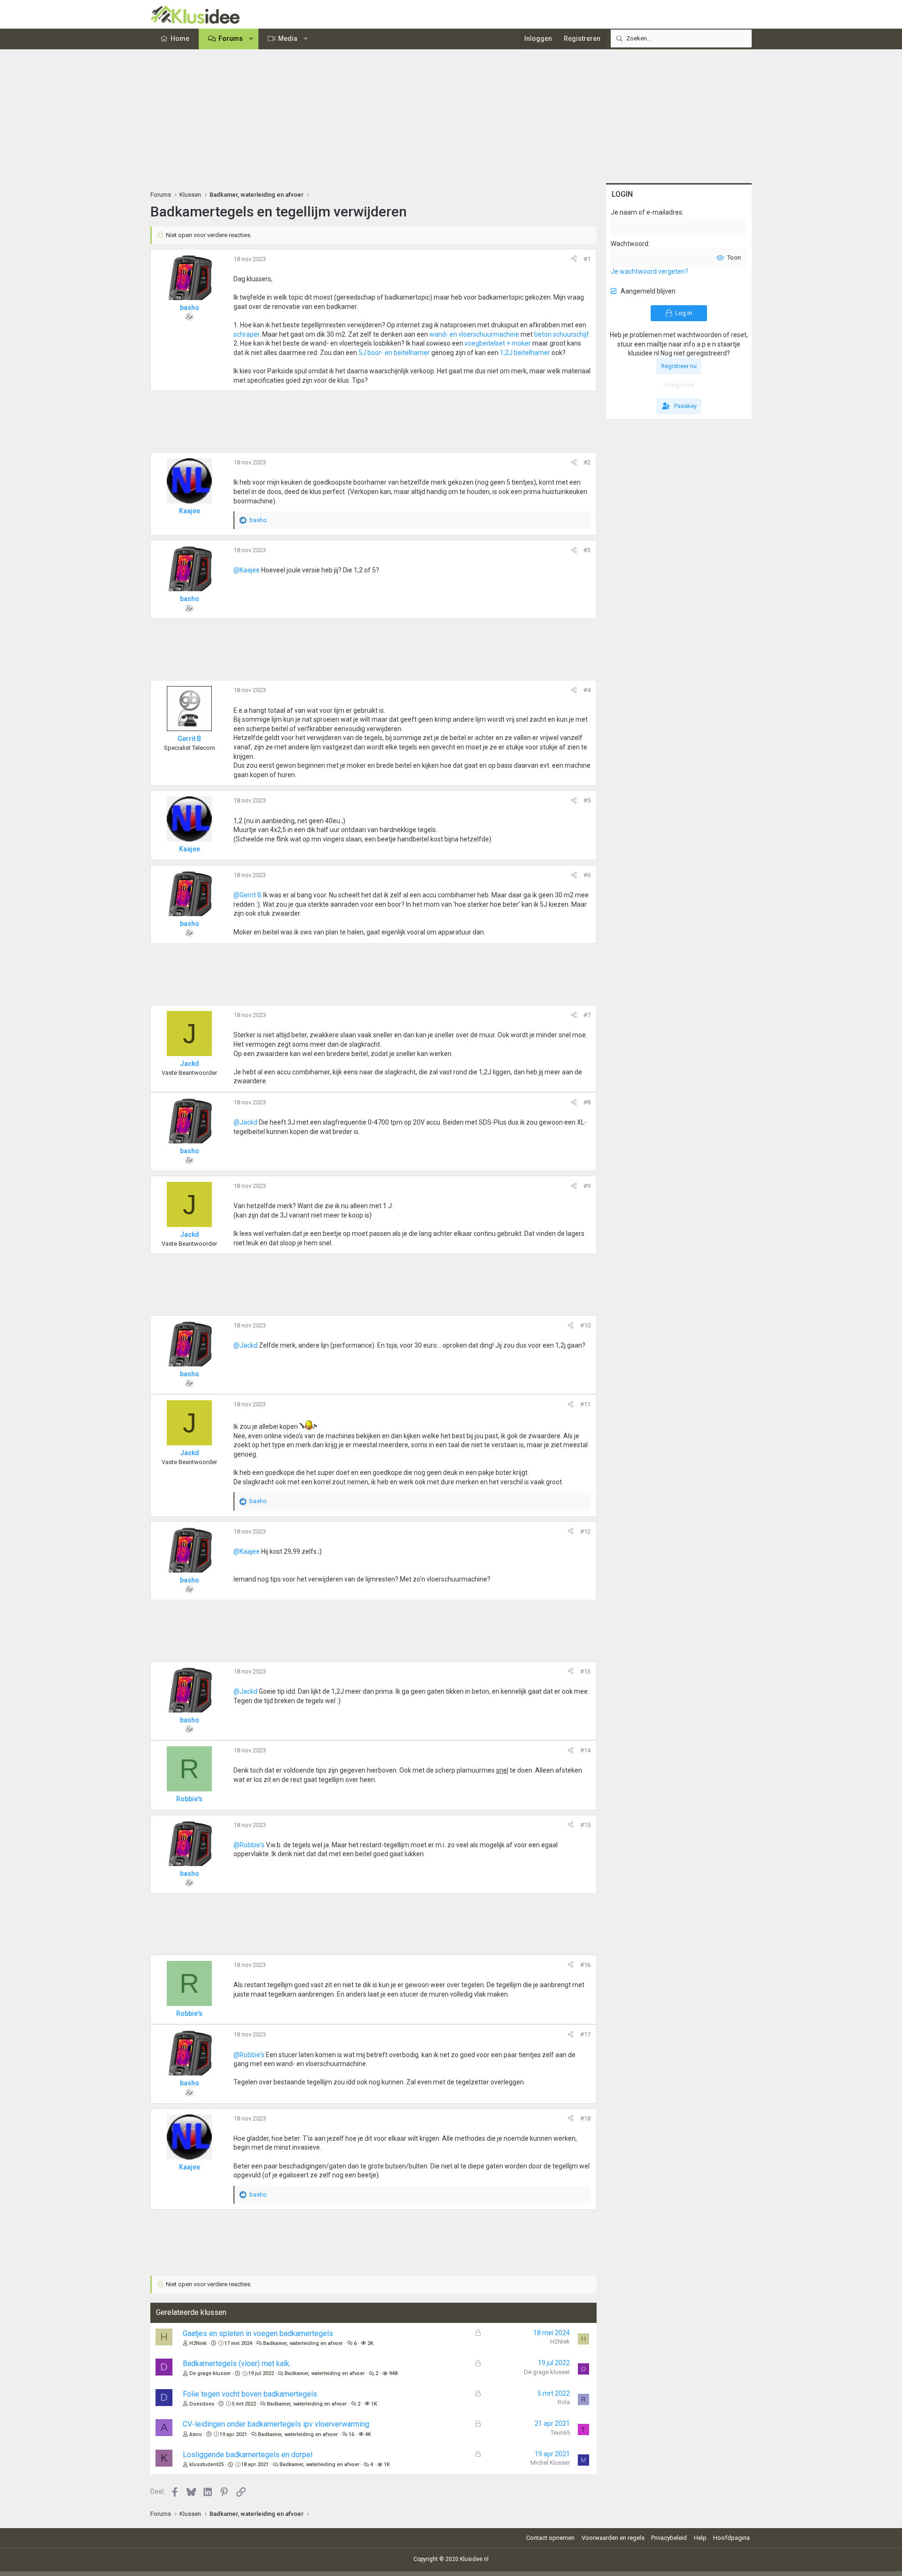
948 (393, 2373)
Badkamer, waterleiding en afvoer (303, 2343)
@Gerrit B (248, 895)
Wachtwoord (630, 244)
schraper (246, 334)
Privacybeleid (669, 2538)
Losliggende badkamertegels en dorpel (248, 2455)
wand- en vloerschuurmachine (474, 334)
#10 (585, 1325)
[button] (251, 39)
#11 (585, 1404)
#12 (585, 1531)
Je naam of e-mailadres (646, 212)
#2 (587, 462)
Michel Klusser (550, 2463)
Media (288, 39)
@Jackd (245, 1122)
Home (180, 39)
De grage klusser (210, 2373)
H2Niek (198, 2343)
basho (190, 308)
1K (374, 2404)
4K (368, 2434)
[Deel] (574, 259)
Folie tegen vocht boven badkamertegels (250, 2394)
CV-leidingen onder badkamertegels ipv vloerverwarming (276, 2424)
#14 (585, 1750)
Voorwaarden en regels (613, 2538)
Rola (564, 2402)
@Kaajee (247, 570)
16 (351, 2434)
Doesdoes (202, 2404)
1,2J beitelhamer (525, 353)
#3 (587, 550)
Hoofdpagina (731, 2538)
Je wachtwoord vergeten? (649, 271)
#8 (587, 1102)
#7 (587, 1015)
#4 (587, 690)
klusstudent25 (206, 2464)
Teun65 (560, 2433)
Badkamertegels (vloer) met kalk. (237, 2364)
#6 (587, 875)
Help (700, 2538)
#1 (587, 259)
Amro (196, 2434)
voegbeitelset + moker (498, 343)
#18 (585, 2118)
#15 (585, 1825)
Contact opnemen (550, 2538)
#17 (585, 2034)
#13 (585, 1671)
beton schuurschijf (562, 334)
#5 (587, 800)
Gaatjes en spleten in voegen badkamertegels (258, 2333)
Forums (231, 39)
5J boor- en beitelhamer (393, 353)
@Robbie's (249, 1845)
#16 (585, 1965)
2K (370, 2343)
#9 (587, 1186)
